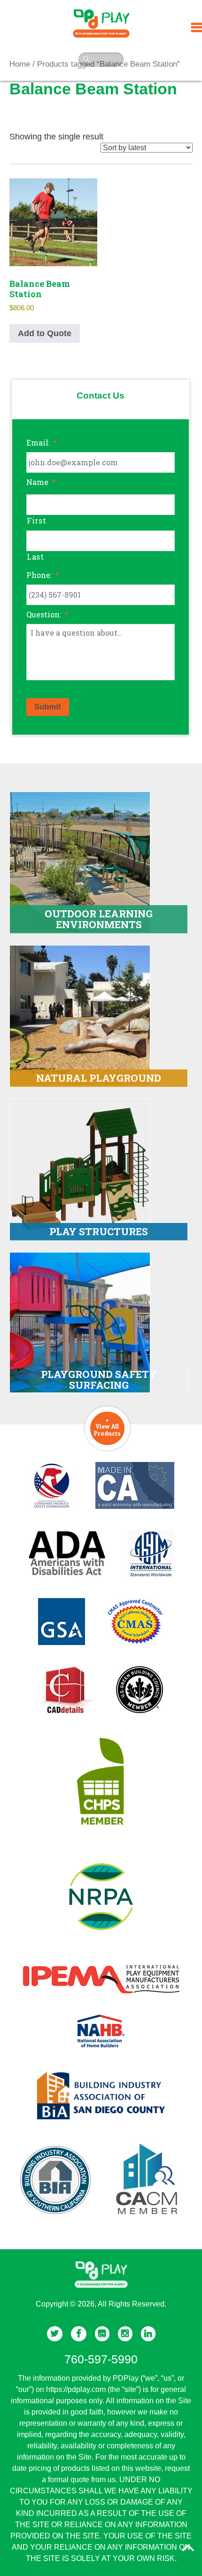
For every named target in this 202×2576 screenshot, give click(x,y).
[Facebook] (79, 2334)
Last (35, 557)
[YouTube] (102, 2334)
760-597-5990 (101, 2359)
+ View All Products (107, 1426)
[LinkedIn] (148, 2334)
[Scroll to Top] (188, 2548)
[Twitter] (55, 2334)
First (36, 520)
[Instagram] (125, 2334)
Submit (48, 707)
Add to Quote (45, 333)
